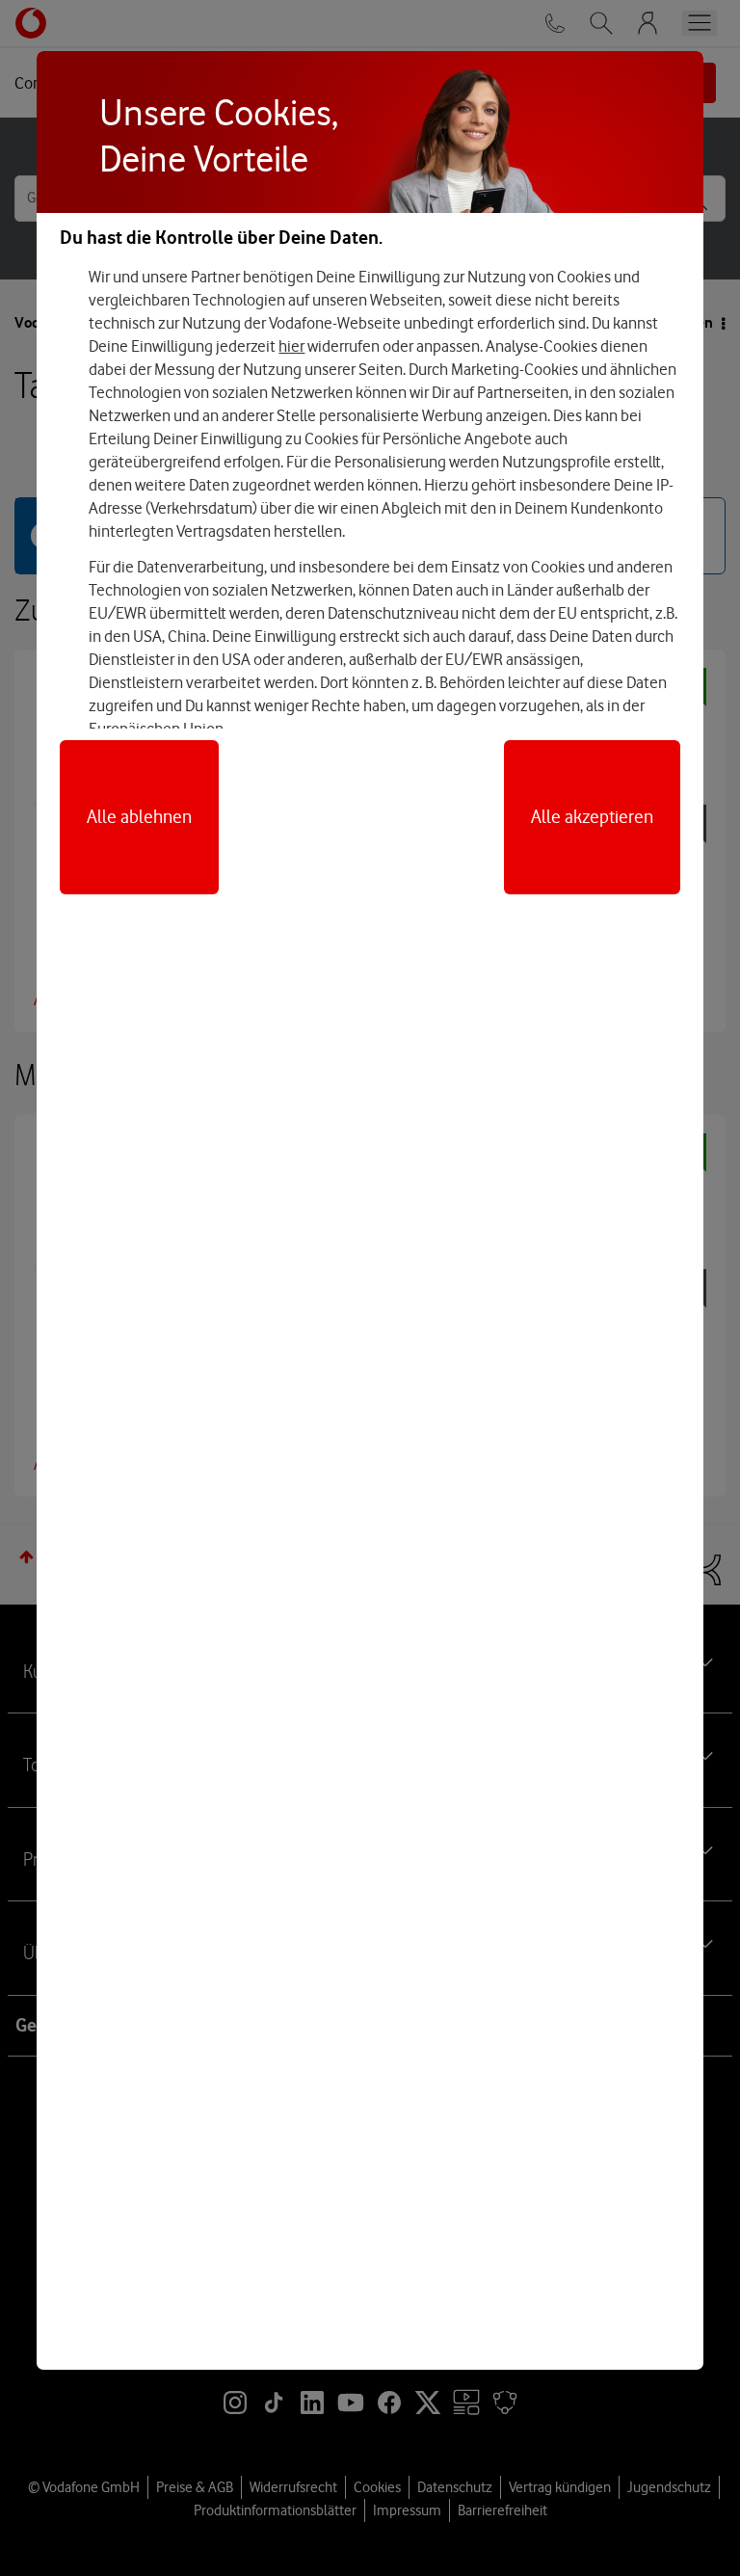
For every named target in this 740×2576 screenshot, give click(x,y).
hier (291, 346)
